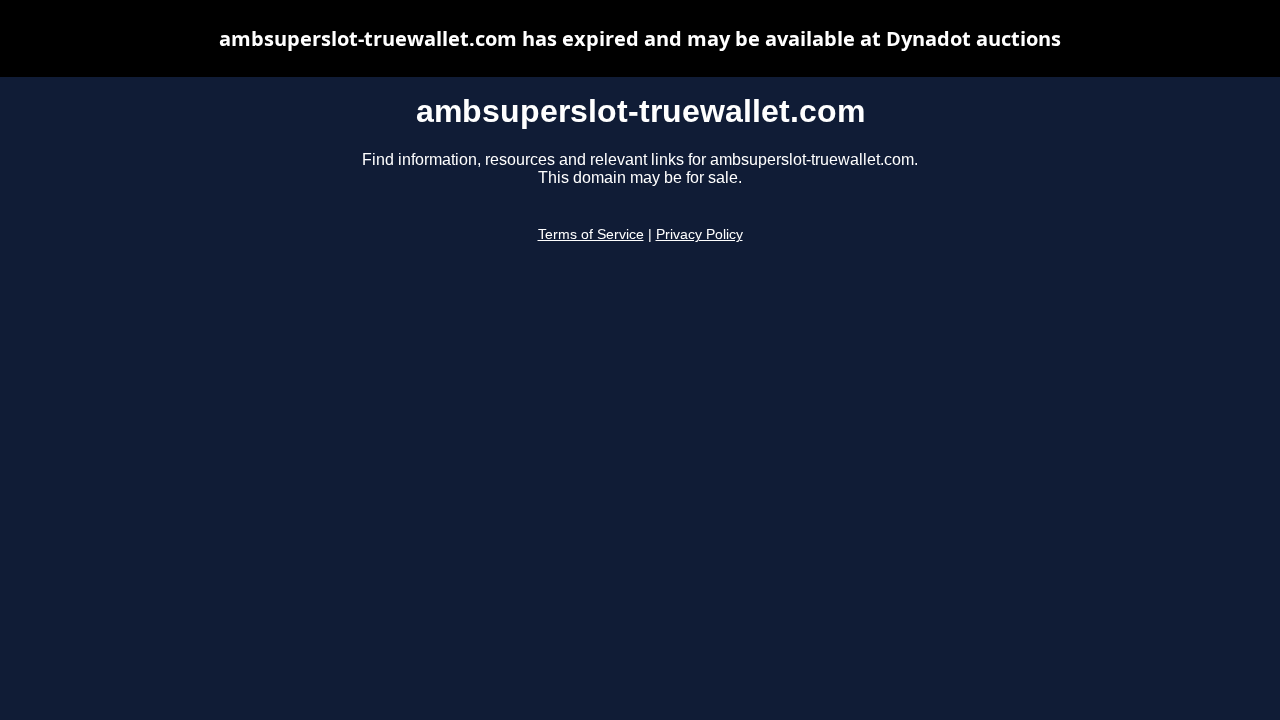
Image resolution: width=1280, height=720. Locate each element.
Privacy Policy (699, 234)
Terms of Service (591, 234)
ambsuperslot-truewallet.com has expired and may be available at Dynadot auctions (640, 38)
